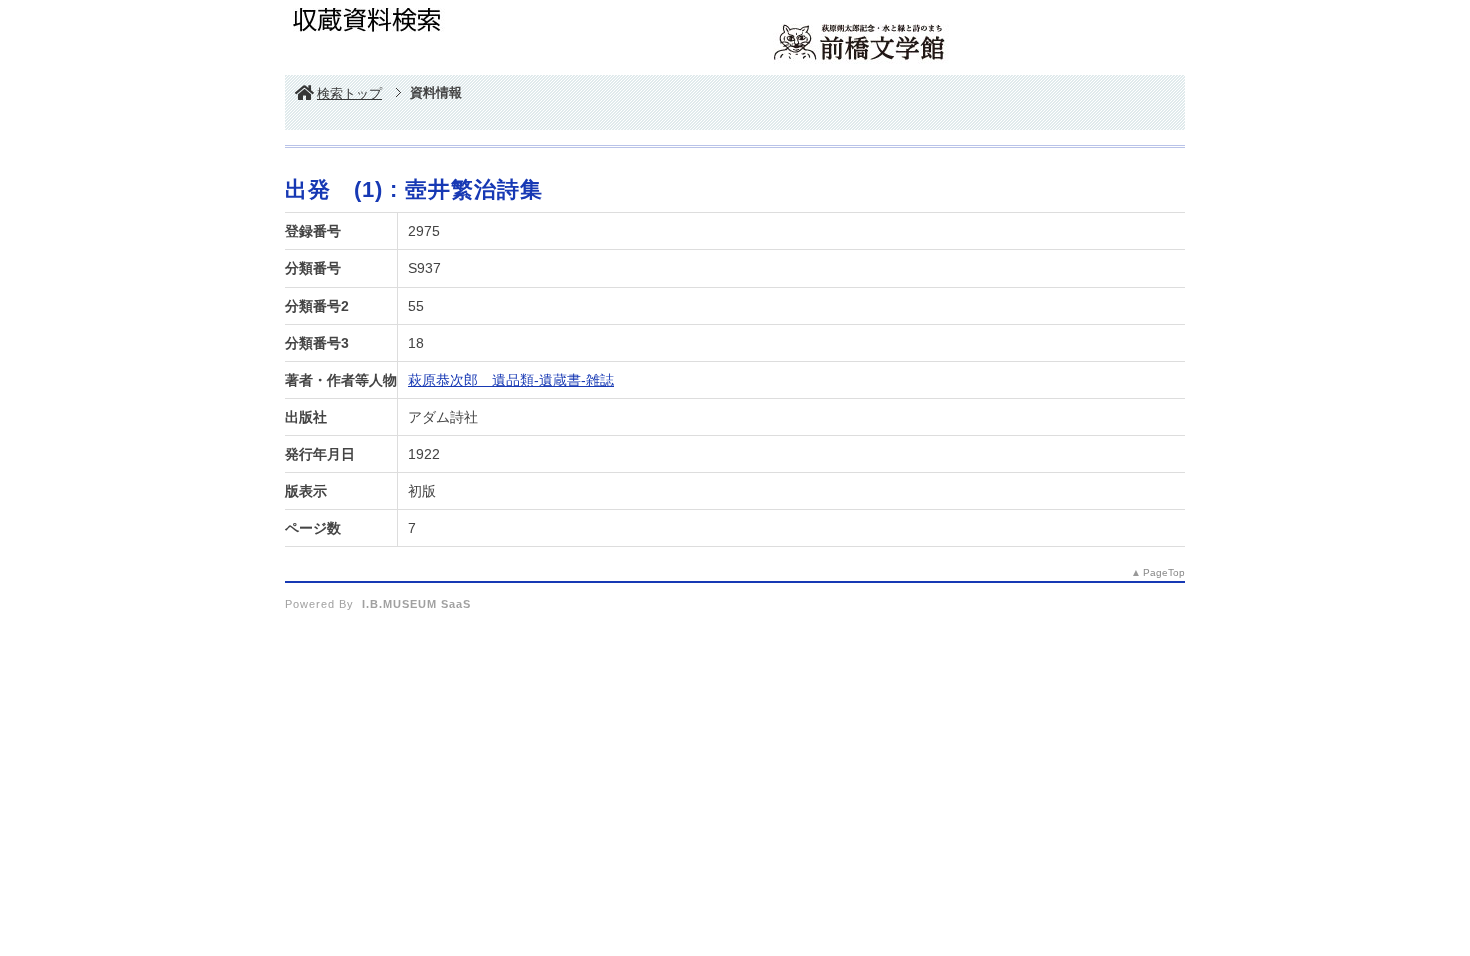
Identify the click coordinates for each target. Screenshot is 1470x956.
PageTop (1164, 572)
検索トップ (349, 93)
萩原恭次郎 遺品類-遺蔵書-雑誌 (511, 380)
